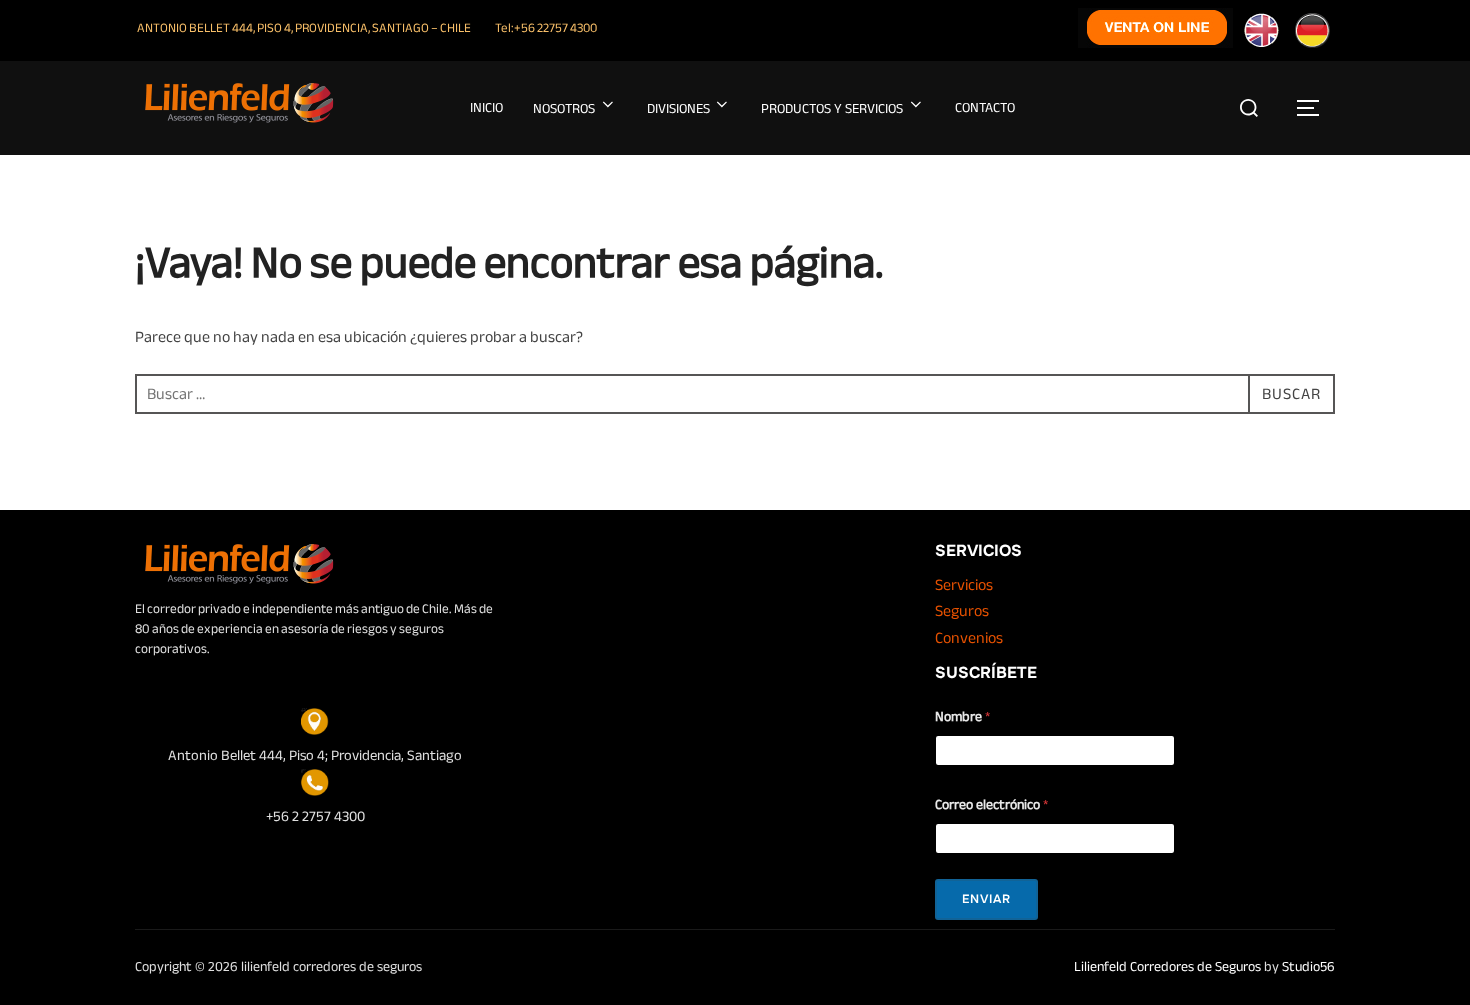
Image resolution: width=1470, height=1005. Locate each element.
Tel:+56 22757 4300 (546, 28)
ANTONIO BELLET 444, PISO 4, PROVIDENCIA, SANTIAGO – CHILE (304, 28)
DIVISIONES (678, 108)
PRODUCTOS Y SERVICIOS (832, 108)
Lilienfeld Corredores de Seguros (1167, 966)
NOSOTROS (564, 108)
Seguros (962, 611)
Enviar (986, 899)
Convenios (969, 638)
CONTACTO (985, 107)
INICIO (486, 107)
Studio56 (1308, 966)
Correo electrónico (991, 804)
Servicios (964, 585)
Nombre (962, 716)
